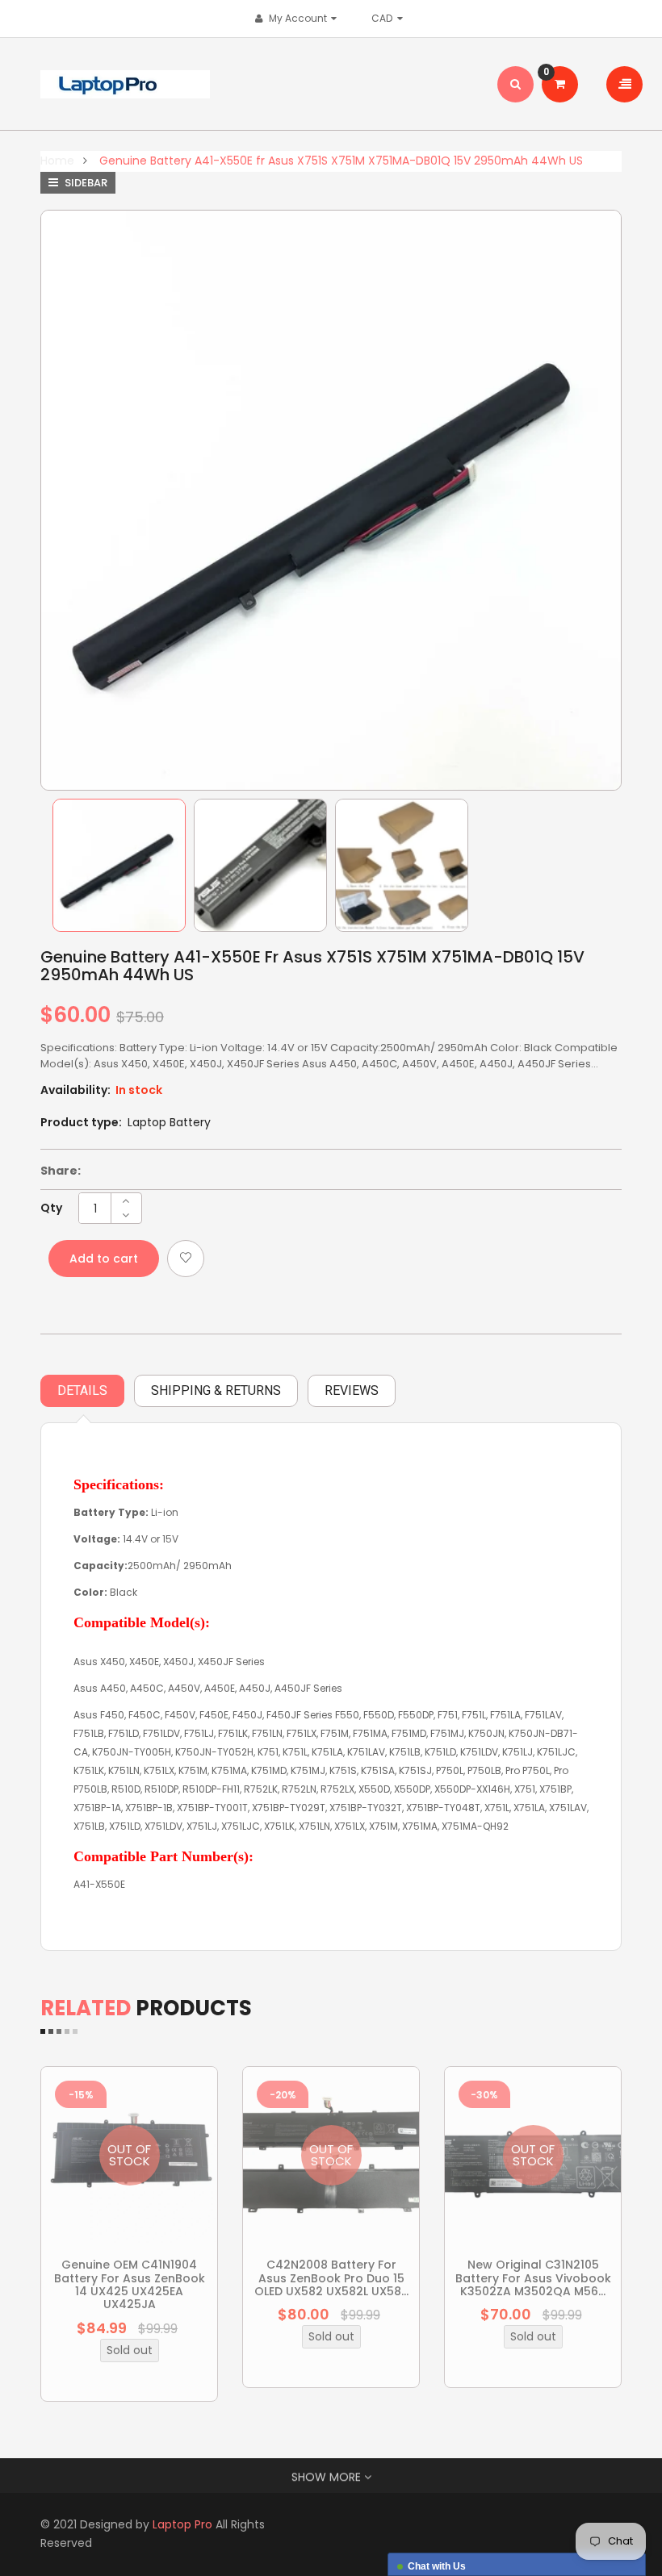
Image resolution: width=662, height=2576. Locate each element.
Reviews (352, 1390)
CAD (386, 18)
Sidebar (85, 183)
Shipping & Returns (216, 1390)
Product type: (81, 1122)
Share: (61, 1171)
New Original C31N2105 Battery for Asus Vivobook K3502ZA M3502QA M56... (533, 2278)
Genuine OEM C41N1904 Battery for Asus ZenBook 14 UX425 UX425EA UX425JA (130, 2284)
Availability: (75, 1090)
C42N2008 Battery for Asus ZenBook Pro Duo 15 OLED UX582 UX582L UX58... (331, 2278)
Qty (51, 1208)
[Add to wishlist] (186, 1259)
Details (82, 1390)
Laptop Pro (182, 2524)
